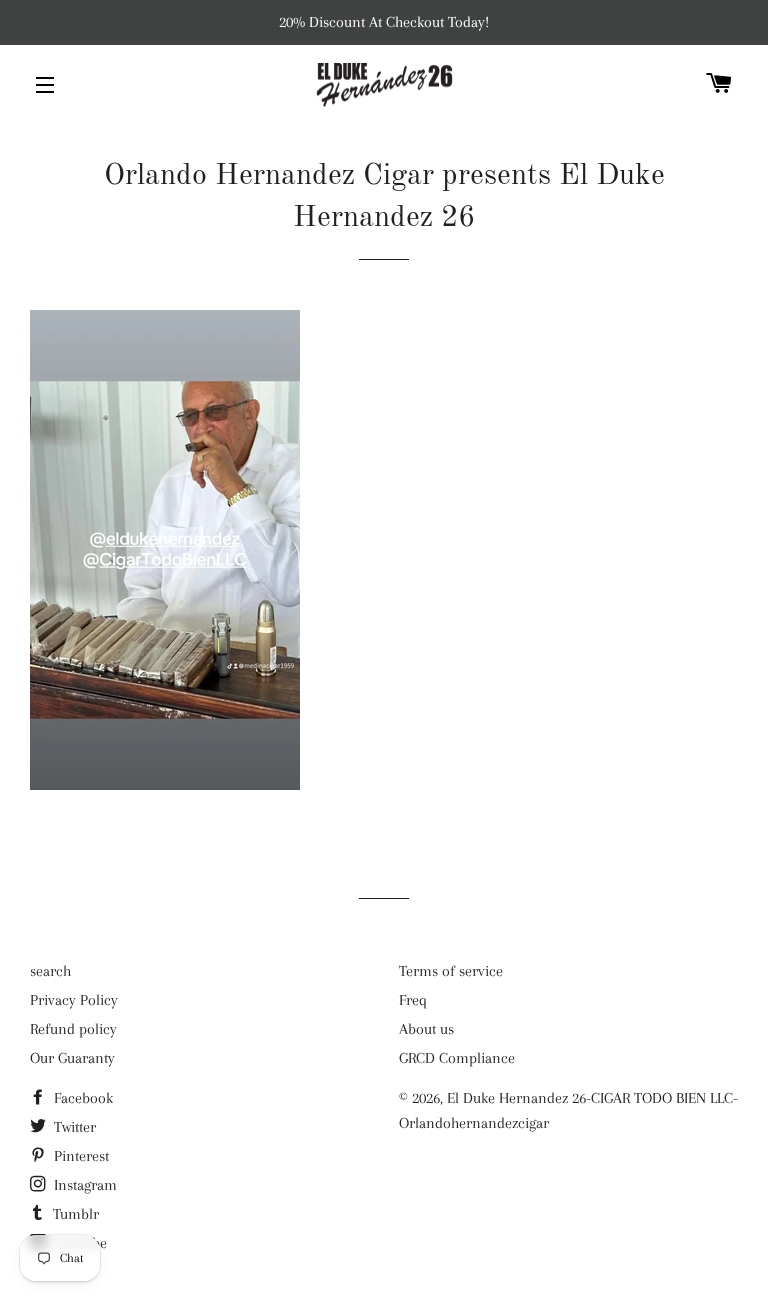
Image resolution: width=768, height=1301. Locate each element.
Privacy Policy (74, 1000)
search (50, 971)
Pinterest (79, 1156)
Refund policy (73, 1029)
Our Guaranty (72, 1058)
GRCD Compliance (457, 1058)
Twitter (73, 1127)
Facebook (81, 1098)
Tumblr (74, 1214)
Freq (413, 1000)
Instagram (83, 1185)
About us (426, 1029)
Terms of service (451, 971)
